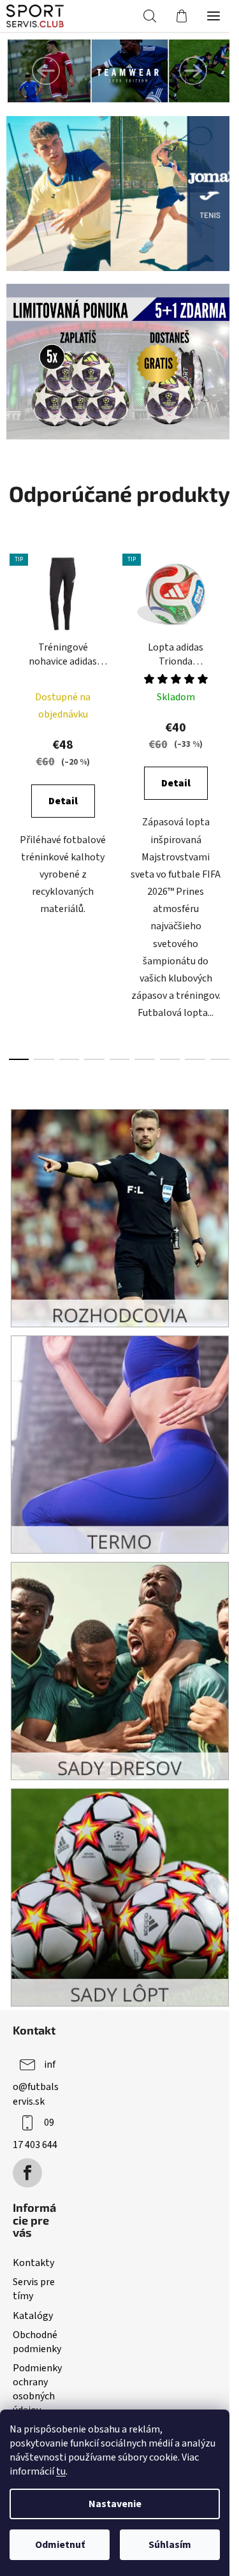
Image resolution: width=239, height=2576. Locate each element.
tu (61, 2471)
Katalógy (33, 2316)
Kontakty (33, 2263)
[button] (46, 71)
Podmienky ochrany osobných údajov (37, 2389)
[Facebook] (27, 2173)
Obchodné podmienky (37, 2342)
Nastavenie (115, 2504)
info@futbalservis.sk (36, 2083)
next (226, 669)
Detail (63, 801)
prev (13, 669)
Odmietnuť (60, 2545)
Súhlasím (170, 2545)
